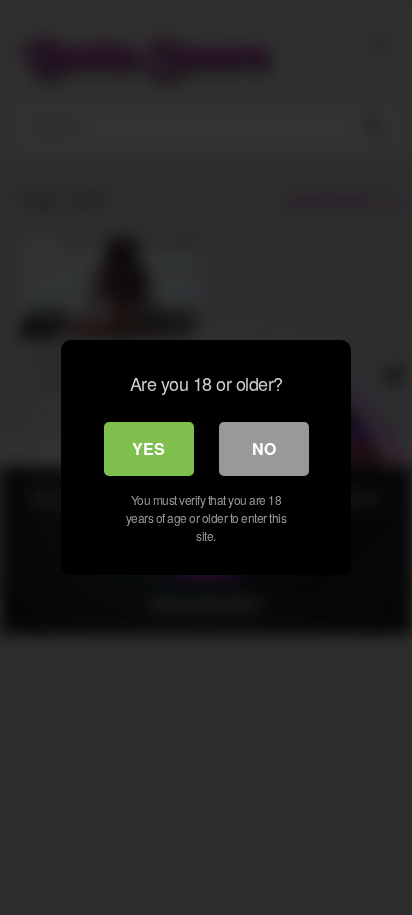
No (264, 448)
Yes (148, 448)
